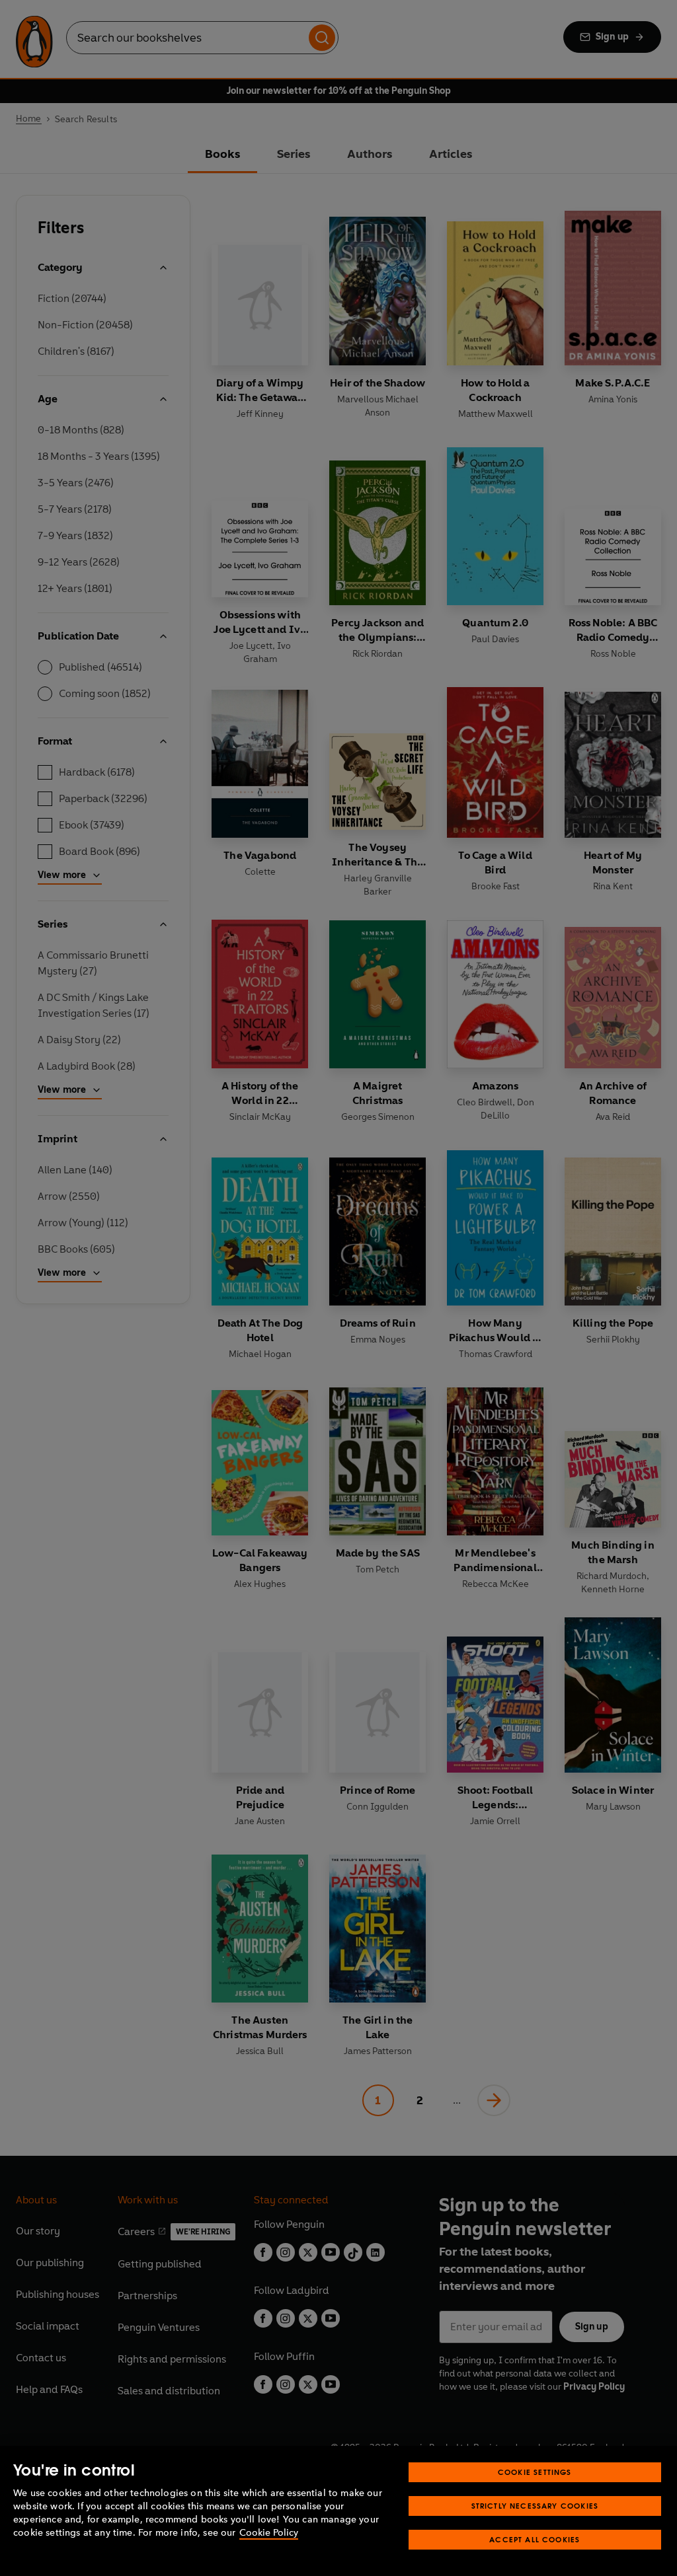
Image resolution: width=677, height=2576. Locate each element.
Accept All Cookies (535, 2539)
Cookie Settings (535, 2472)
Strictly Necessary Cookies (535, 2506)
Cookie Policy (269, 2533)
